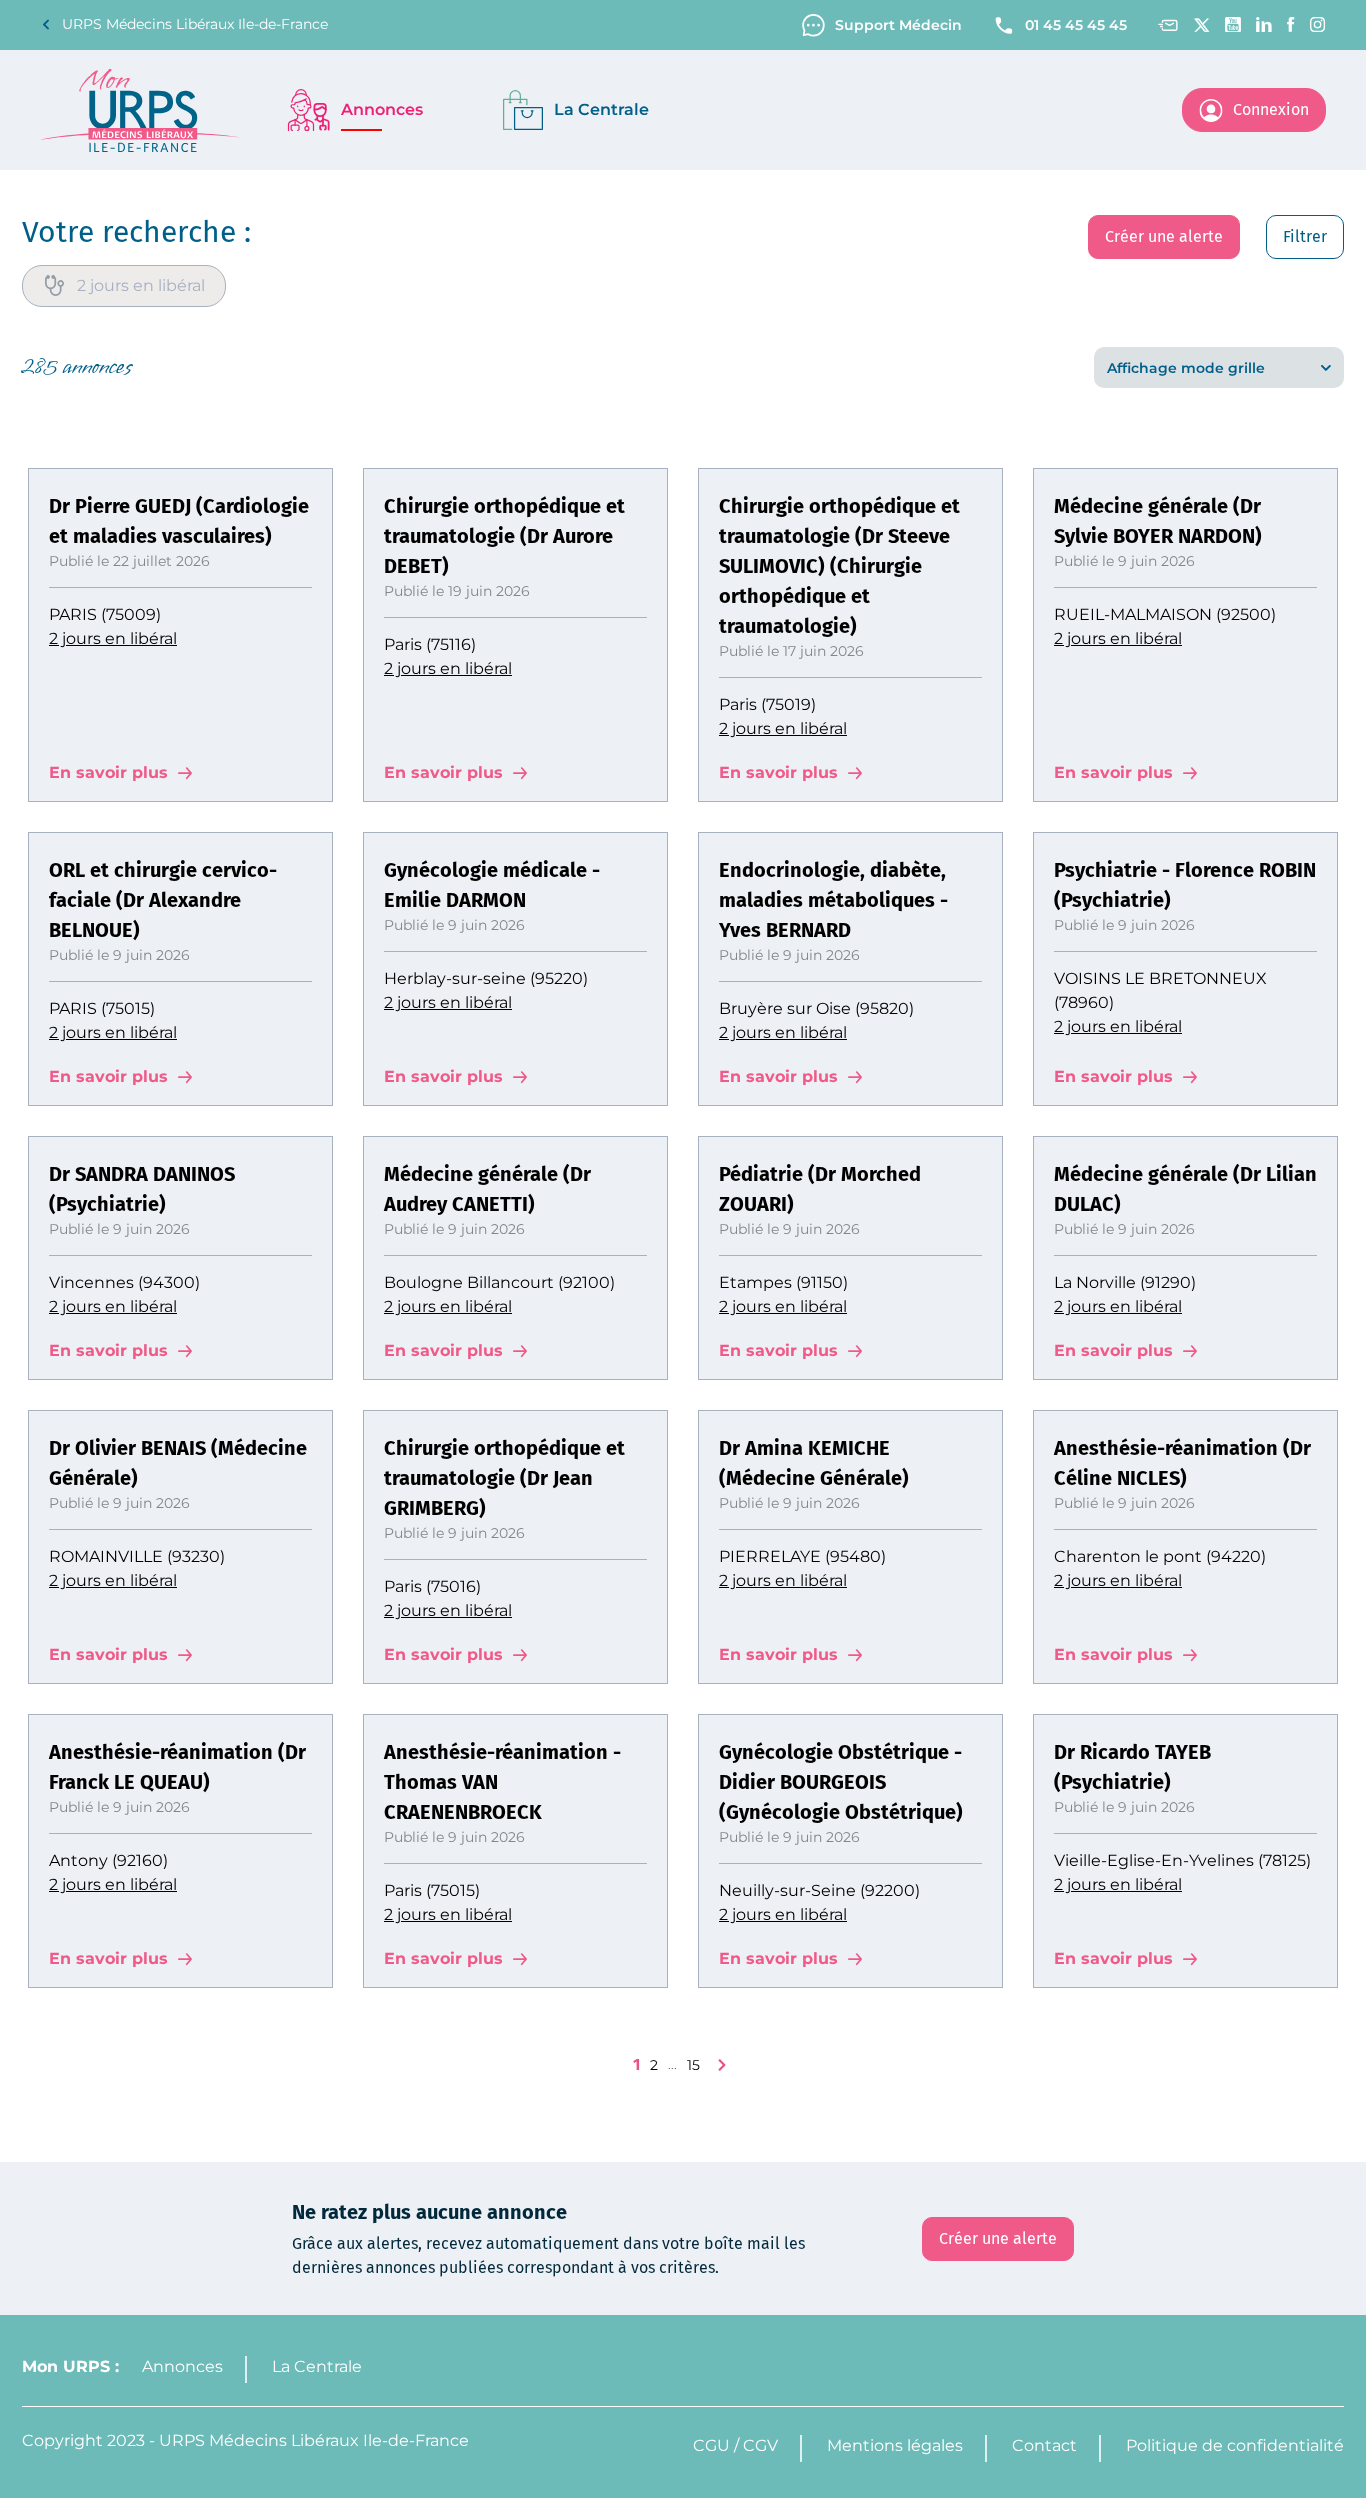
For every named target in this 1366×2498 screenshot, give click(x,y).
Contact (1044, 2445)
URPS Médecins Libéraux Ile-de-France (195, 24)
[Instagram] (1318, 24)
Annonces (182, 2366)
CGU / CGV (735, 2445)
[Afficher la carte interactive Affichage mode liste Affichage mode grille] (1219, 367)
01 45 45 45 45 (1076, 25)
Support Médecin (898, 25)
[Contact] (1167, 25)
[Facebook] (1291, 24)
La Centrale (317, 2366)
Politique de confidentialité (1235, 2445)
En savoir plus (108, 772)
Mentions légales (895, 2445)
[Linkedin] (1264, 24)
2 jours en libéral (113, 638)
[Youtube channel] (1233, 24)
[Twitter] (1201, 25)
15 (693, 2065)
